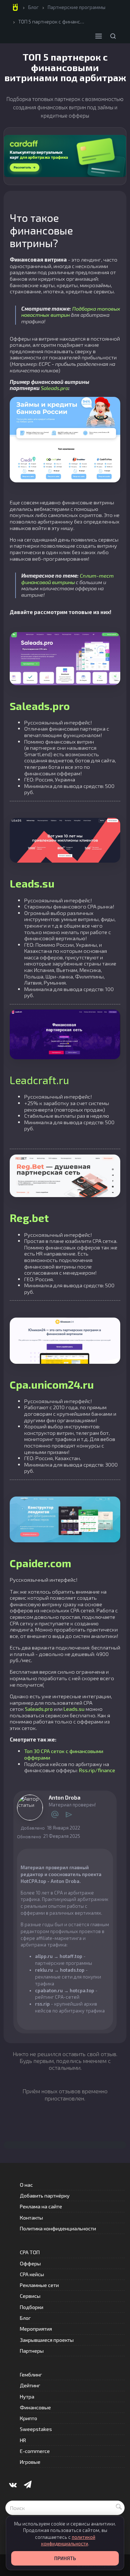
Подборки (32, 2307)
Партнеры (32, 2351)
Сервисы (30, 2296)
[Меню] (99, 36)
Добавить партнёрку (45, 2196)
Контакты (31, 2218)
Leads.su (74, 1709)
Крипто (29, 2418)
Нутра (27, 2397)
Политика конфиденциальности (58, 2228)
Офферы (30, 2263)
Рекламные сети (39, 2285)
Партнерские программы (77, 7)
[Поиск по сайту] (113, 36)
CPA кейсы (32, 2274)
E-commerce (35, 2451)
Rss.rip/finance (97, 1770)
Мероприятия (36, 2329)
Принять (65, 2558)
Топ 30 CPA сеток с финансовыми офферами (64, 1754)
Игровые (30, 2462)
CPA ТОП (30, 2252)
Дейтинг (30, 2385)
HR (23, 2440)
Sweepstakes (36, 2429)
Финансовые (35, 2407)
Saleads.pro (55, 388)
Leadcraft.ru (39, 1080)
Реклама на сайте (41, 2206)
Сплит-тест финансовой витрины (68, 579)
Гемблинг (31, 2375)
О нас (26, 2185)
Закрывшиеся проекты (47, 2340)
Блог (33, 7)
